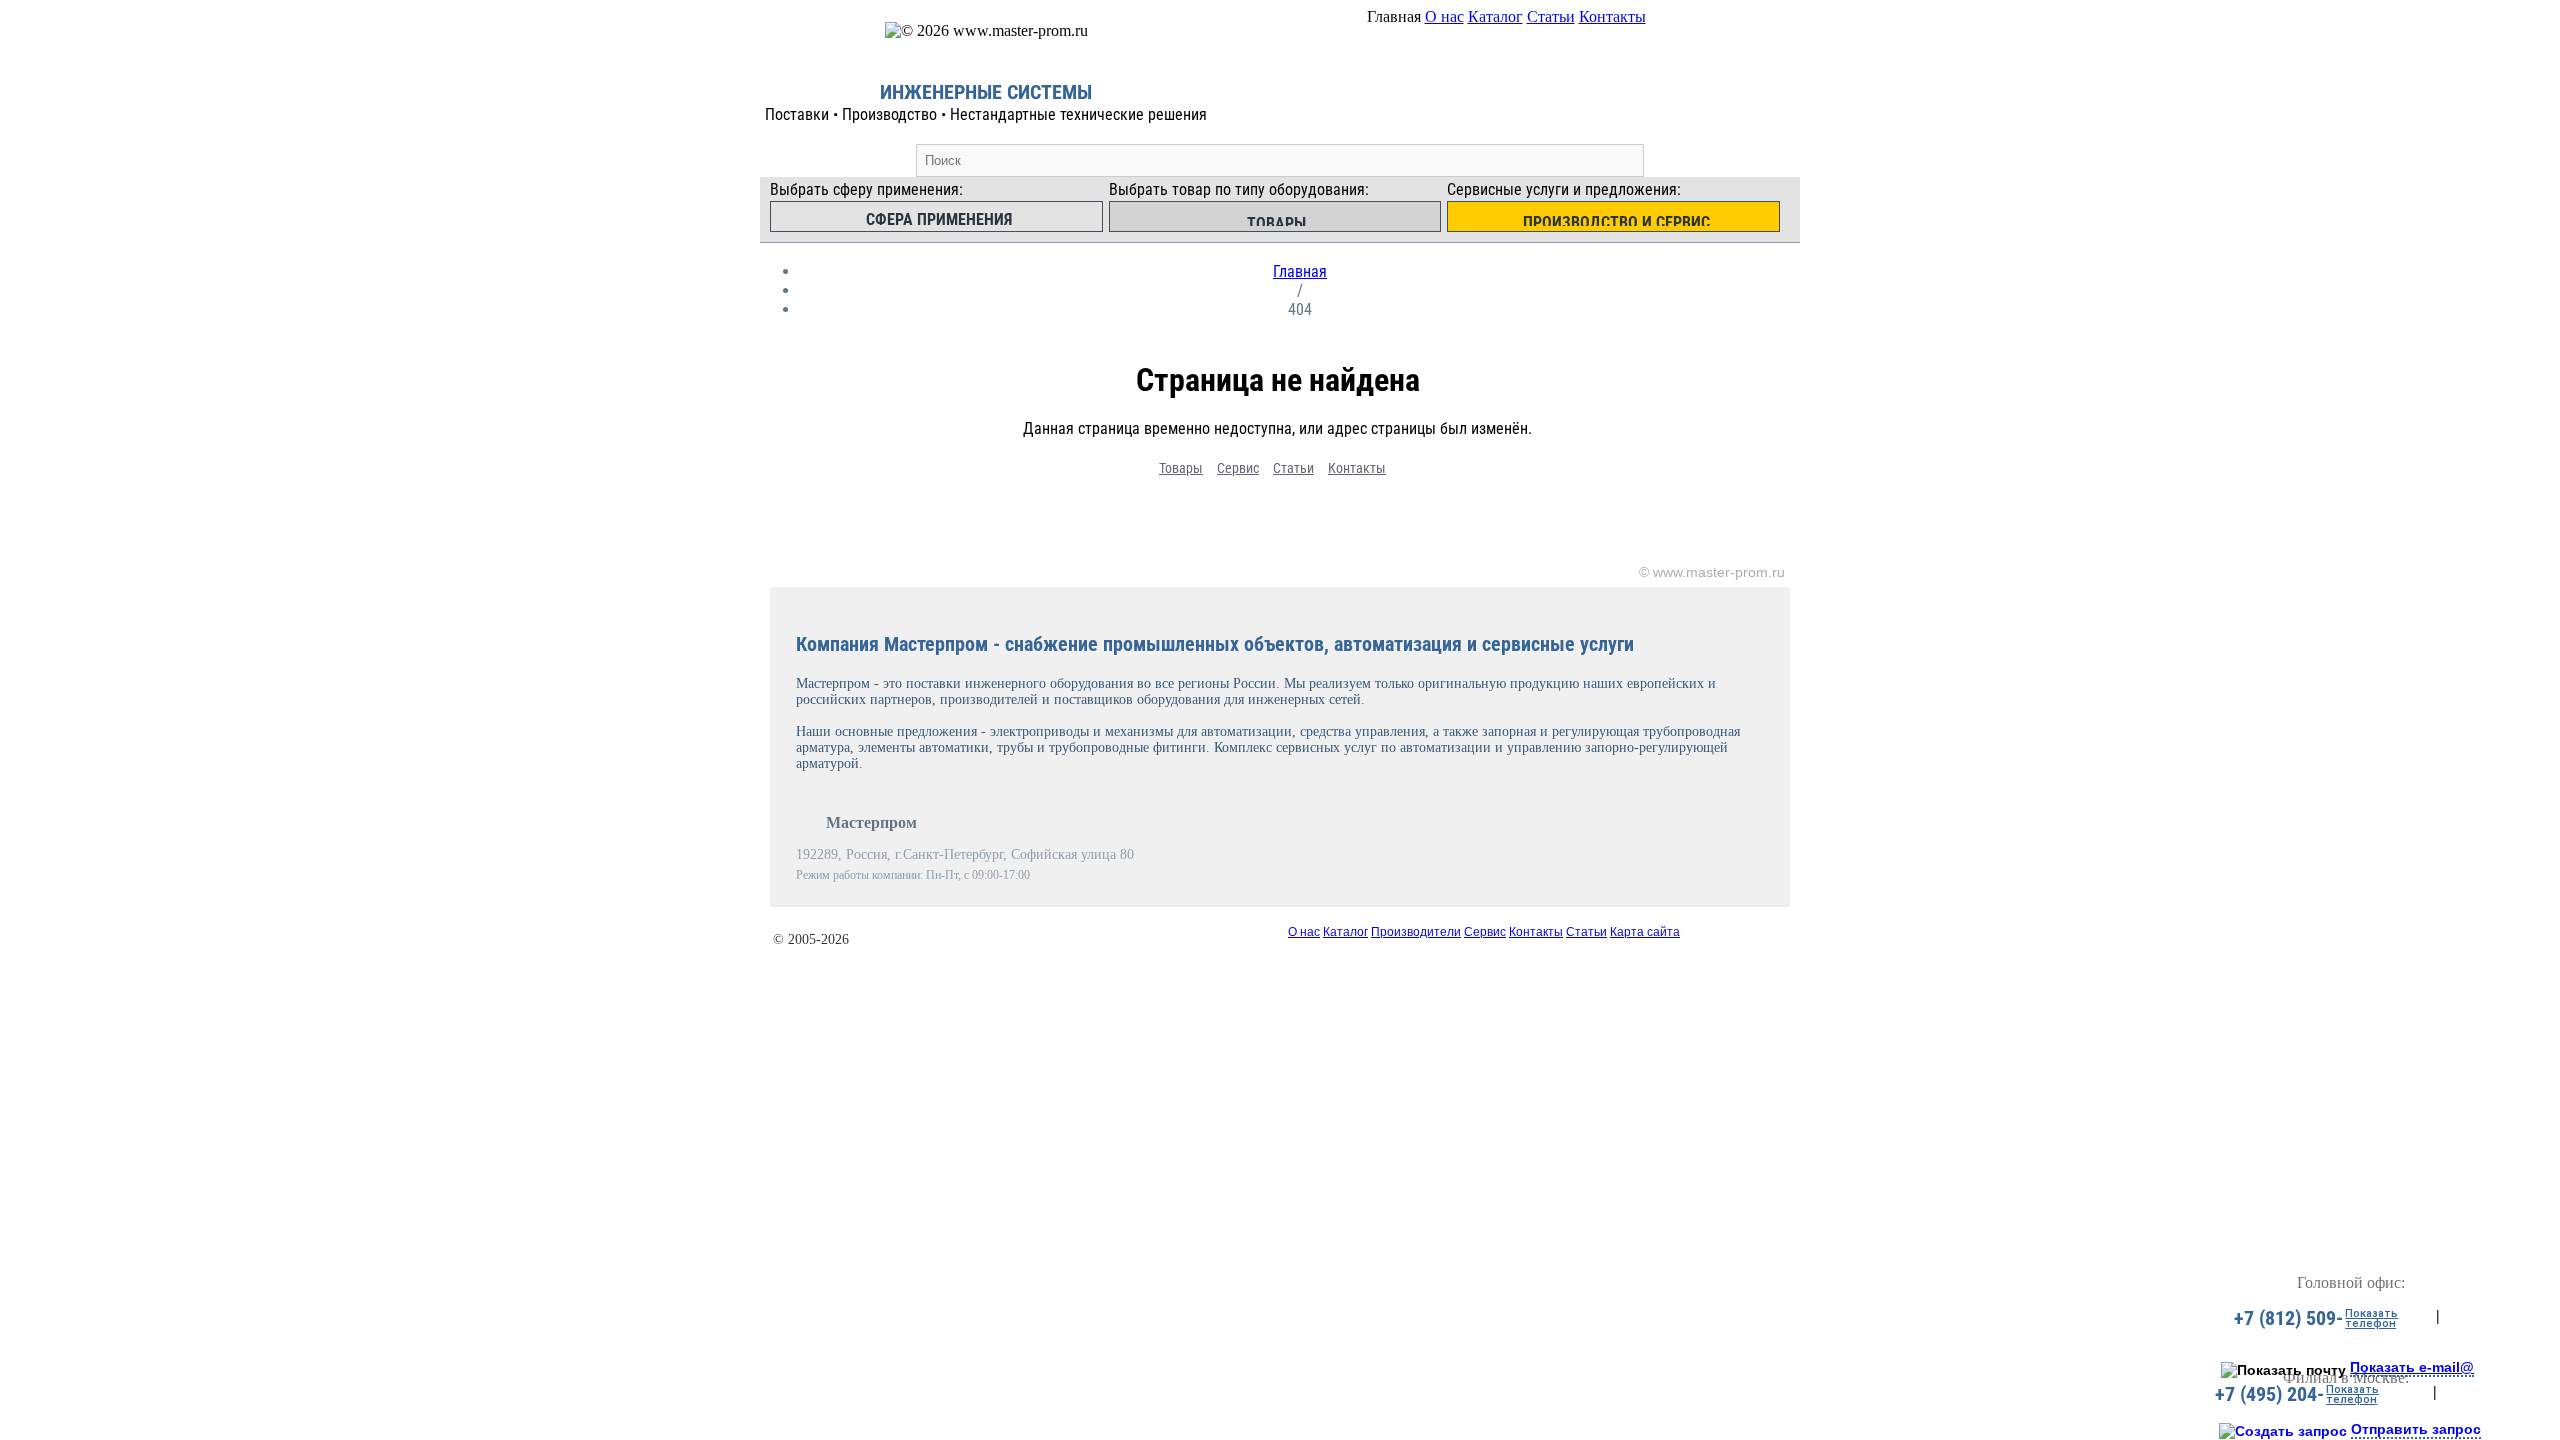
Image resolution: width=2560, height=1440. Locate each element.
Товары (1181, 468)
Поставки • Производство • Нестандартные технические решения (986, 114)
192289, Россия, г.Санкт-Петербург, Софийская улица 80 (965, 854)
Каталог (1495, 16)
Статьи (1551, 16)
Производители (1416, 932)
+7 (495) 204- (2269, 1394)
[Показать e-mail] (2283, 1370)
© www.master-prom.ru (1712, 572)
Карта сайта (1645, 932)
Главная (1300, 271)
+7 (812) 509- (2288, 1318)
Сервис (1238, 468)
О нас (1444, 16)
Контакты (1612, 16)
